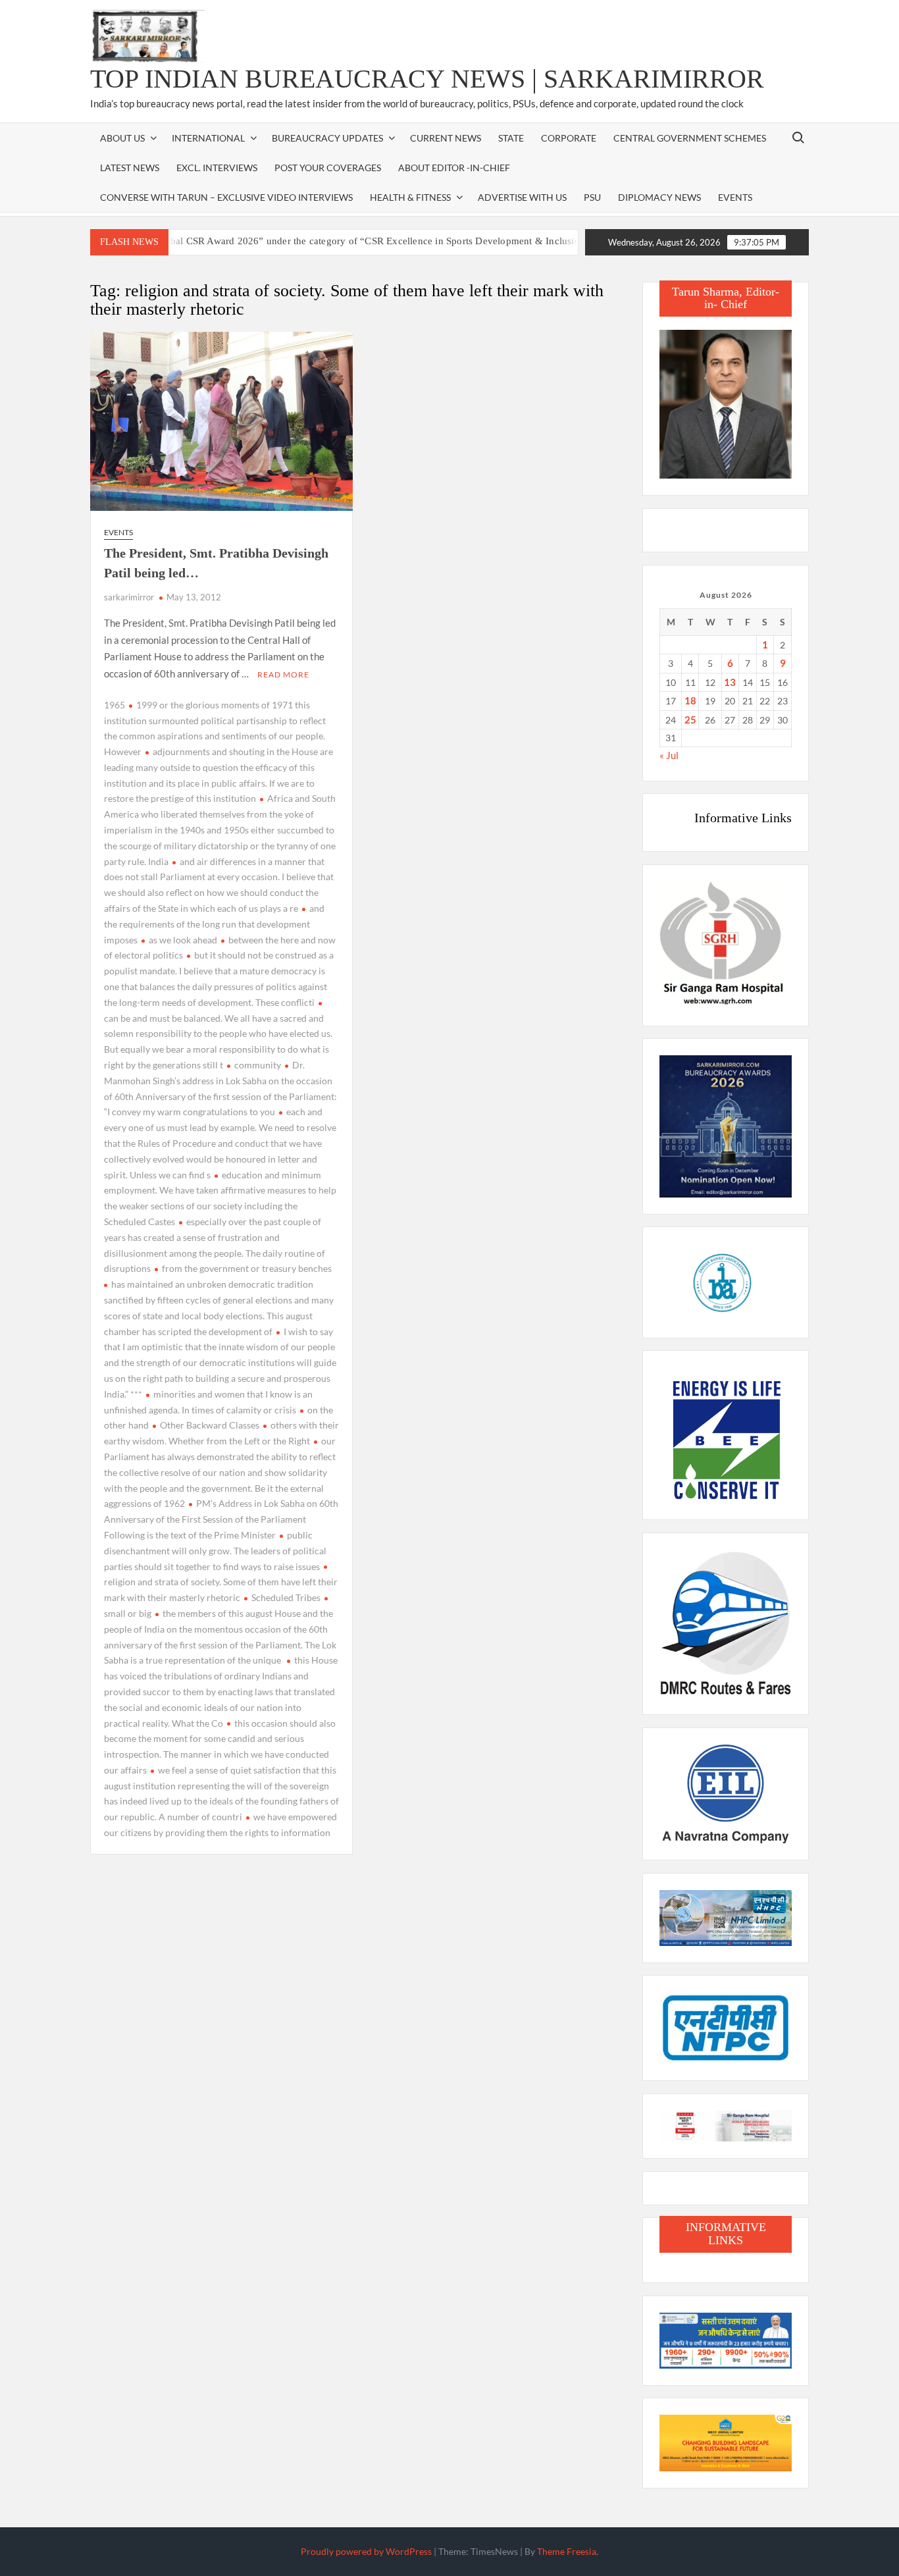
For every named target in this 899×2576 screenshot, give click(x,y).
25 (690, 720)
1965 (115, 705)
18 (690, 700)
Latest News (130, 168)
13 (730, 682)
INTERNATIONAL (208, 138)
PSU (592, 197)
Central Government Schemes (690, 138)
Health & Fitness (410, 197)
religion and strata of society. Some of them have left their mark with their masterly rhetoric (221, 1590)
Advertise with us (522, 197)
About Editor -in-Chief (454, 168)
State (511, 138)
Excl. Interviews (217, 168)
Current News (446, 138)
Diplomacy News (659, 197)
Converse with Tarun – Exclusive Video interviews (226, 197)
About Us (122, 138)
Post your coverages (328, 168)
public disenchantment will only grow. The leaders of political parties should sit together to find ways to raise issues (215, 1551)
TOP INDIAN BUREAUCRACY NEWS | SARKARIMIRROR (427, 79)
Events (735, 197)
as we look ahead (183, 940)
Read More (283, 674)
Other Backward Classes (210, 1425)
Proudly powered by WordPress (366, 2551)
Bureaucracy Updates (327, 138)
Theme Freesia (567, 2551)
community (258, 1065)
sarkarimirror (129, 597)
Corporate (569, 138)
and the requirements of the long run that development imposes (214, 924)
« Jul (669, 755)
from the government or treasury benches (247, 1268)
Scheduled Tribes (286, 1597)
